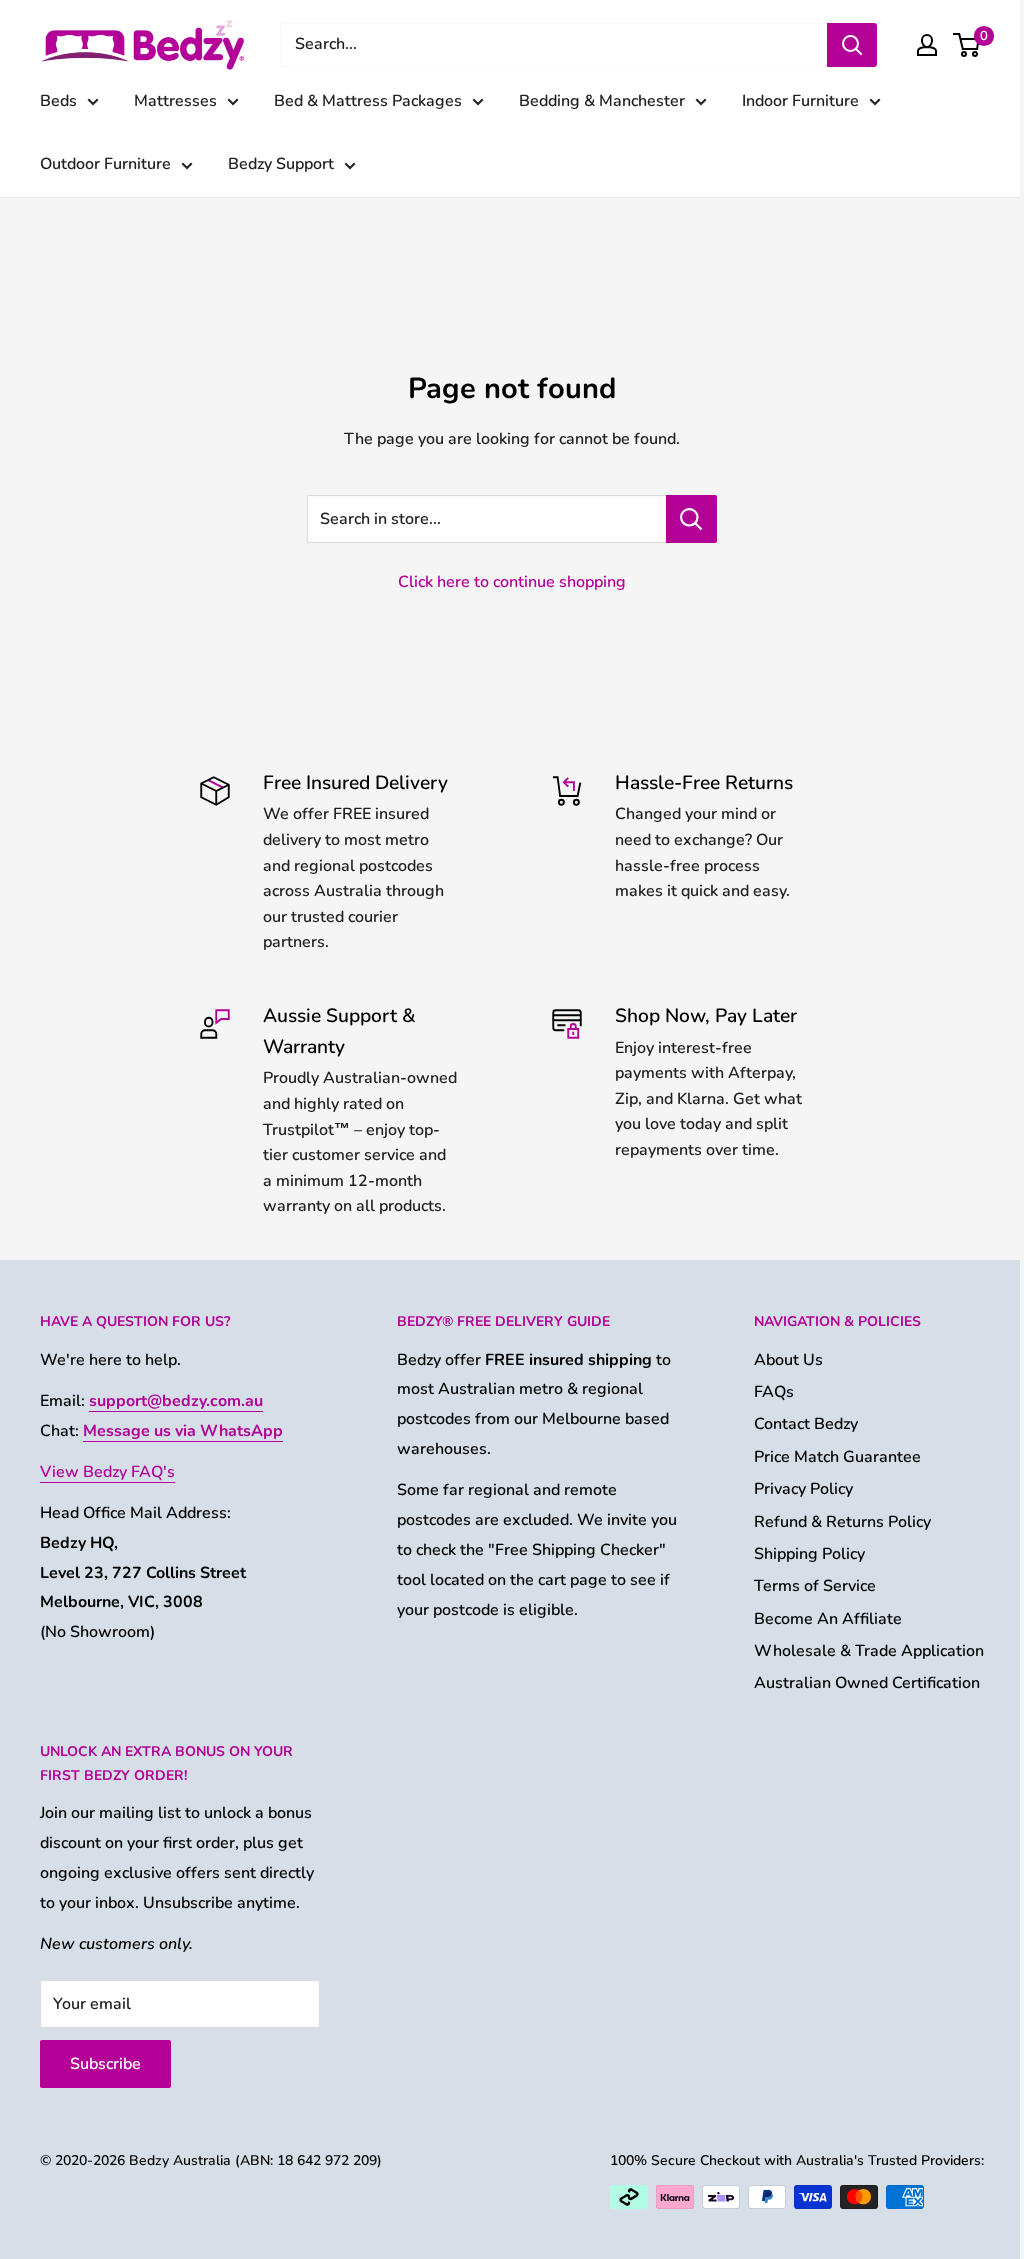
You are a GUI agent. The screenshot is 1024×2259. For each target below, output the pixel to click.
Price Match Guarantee (837, 1457)
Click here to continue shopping (512, 582)
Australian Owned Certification (867, 1683)
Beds (58, 101)
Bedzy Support (281, 164)
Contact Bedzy (806, 1424)
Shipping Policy (809, 1554)
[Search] (852, 45)
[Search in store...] (691, 519)
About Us (788, 1360)
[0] (967, 45)
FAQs (774, 1392)
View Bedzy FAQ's (107, 1472)
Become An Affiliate (828, 1619)
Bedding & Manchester (602, 101)
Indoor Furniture (800, 101)
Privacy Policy (803, 1489)
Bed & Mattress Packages (368, 101)
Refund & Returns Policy (842, 1522)
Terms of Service (815, 1586)
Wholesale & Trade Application (869, 1651)
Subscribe (105, 2064)
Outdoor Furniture (105, 164)
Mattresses (175, 101)
